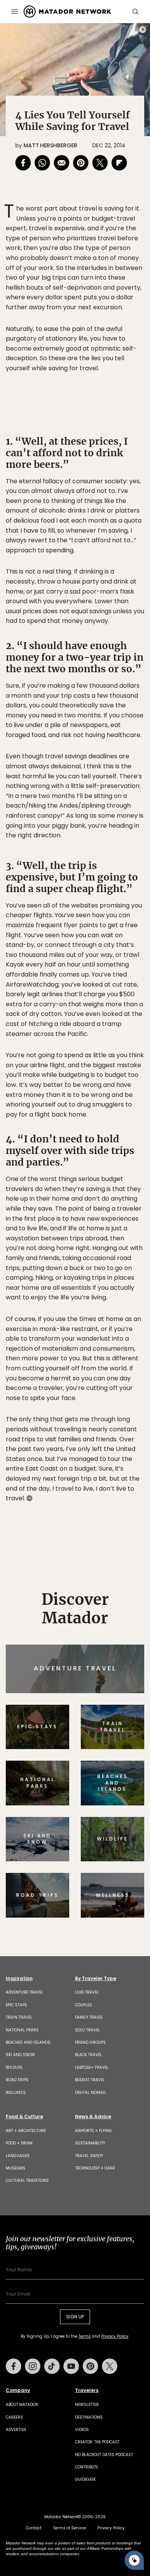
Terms (86, 1340)
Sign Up (121, 1321)
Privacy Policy (121, 1340)
